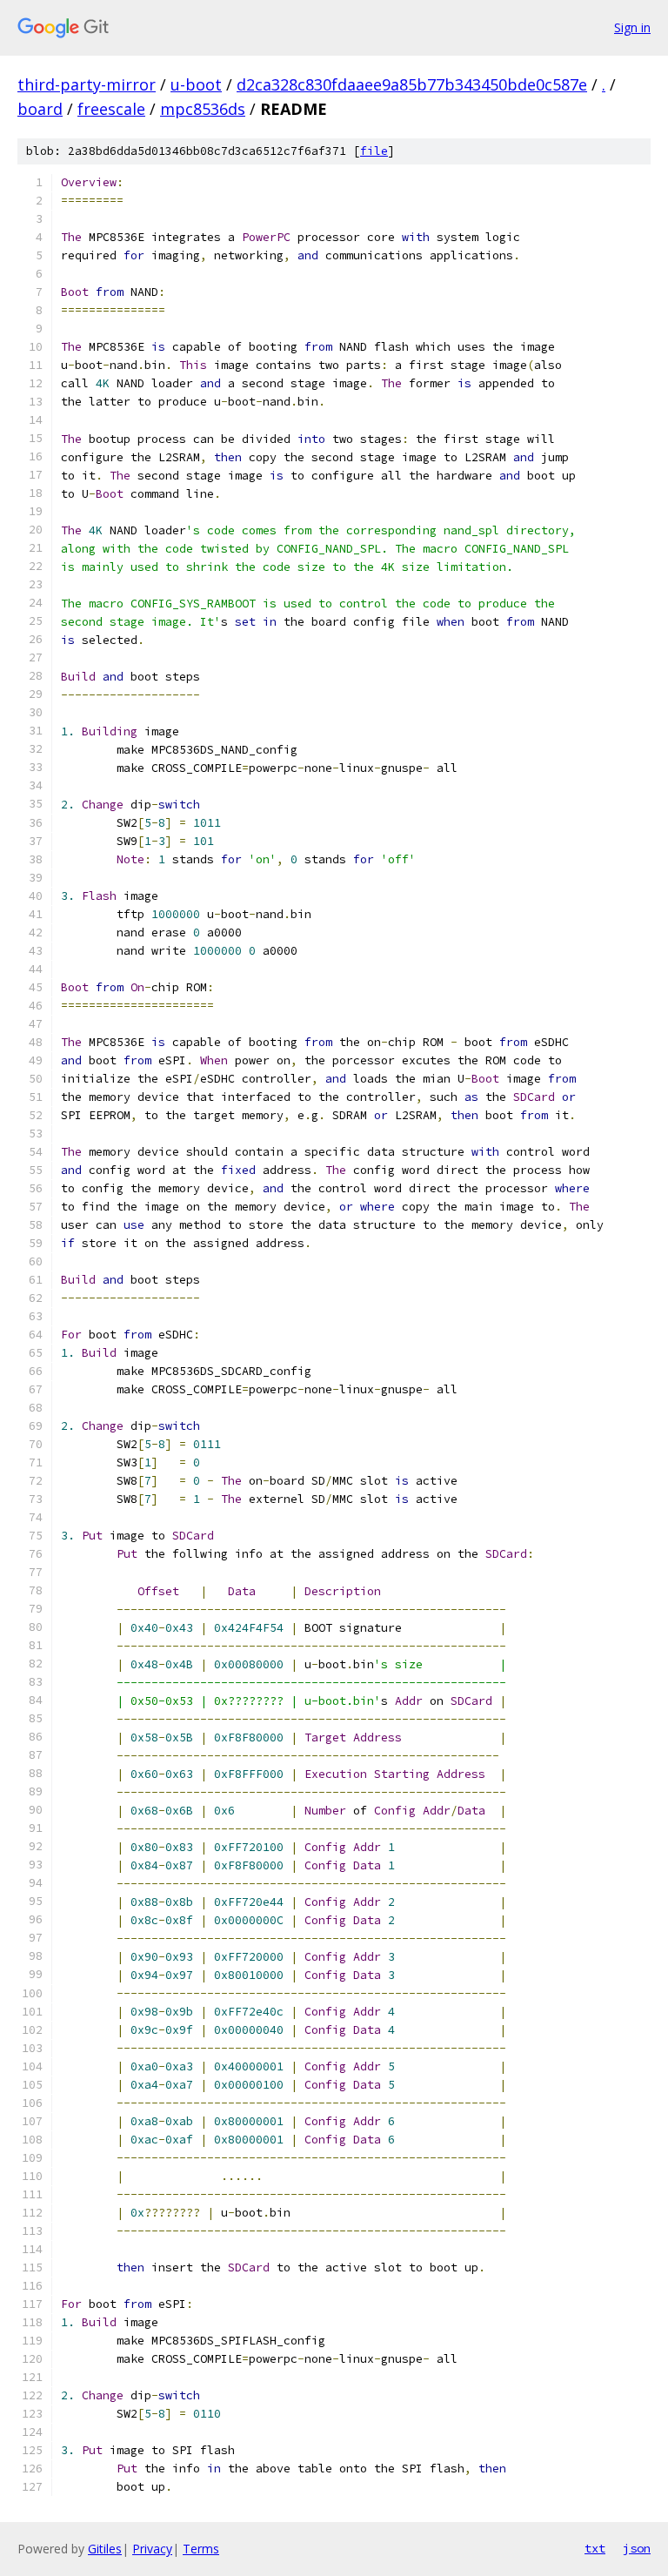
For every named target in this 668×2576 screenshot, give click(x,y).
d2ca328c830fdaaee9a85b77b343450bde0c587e (412, 84)
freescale (111, 109)
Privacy (152, 2549)
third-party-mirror (87, 84)
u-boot (196, 84)
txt (595, 2548)
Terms (201, 2549)
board (40, 109)
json (637, 2548)
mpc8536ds (203, 109)
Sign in (632, 27)
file (374, 151)
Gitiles (105, 2549)
